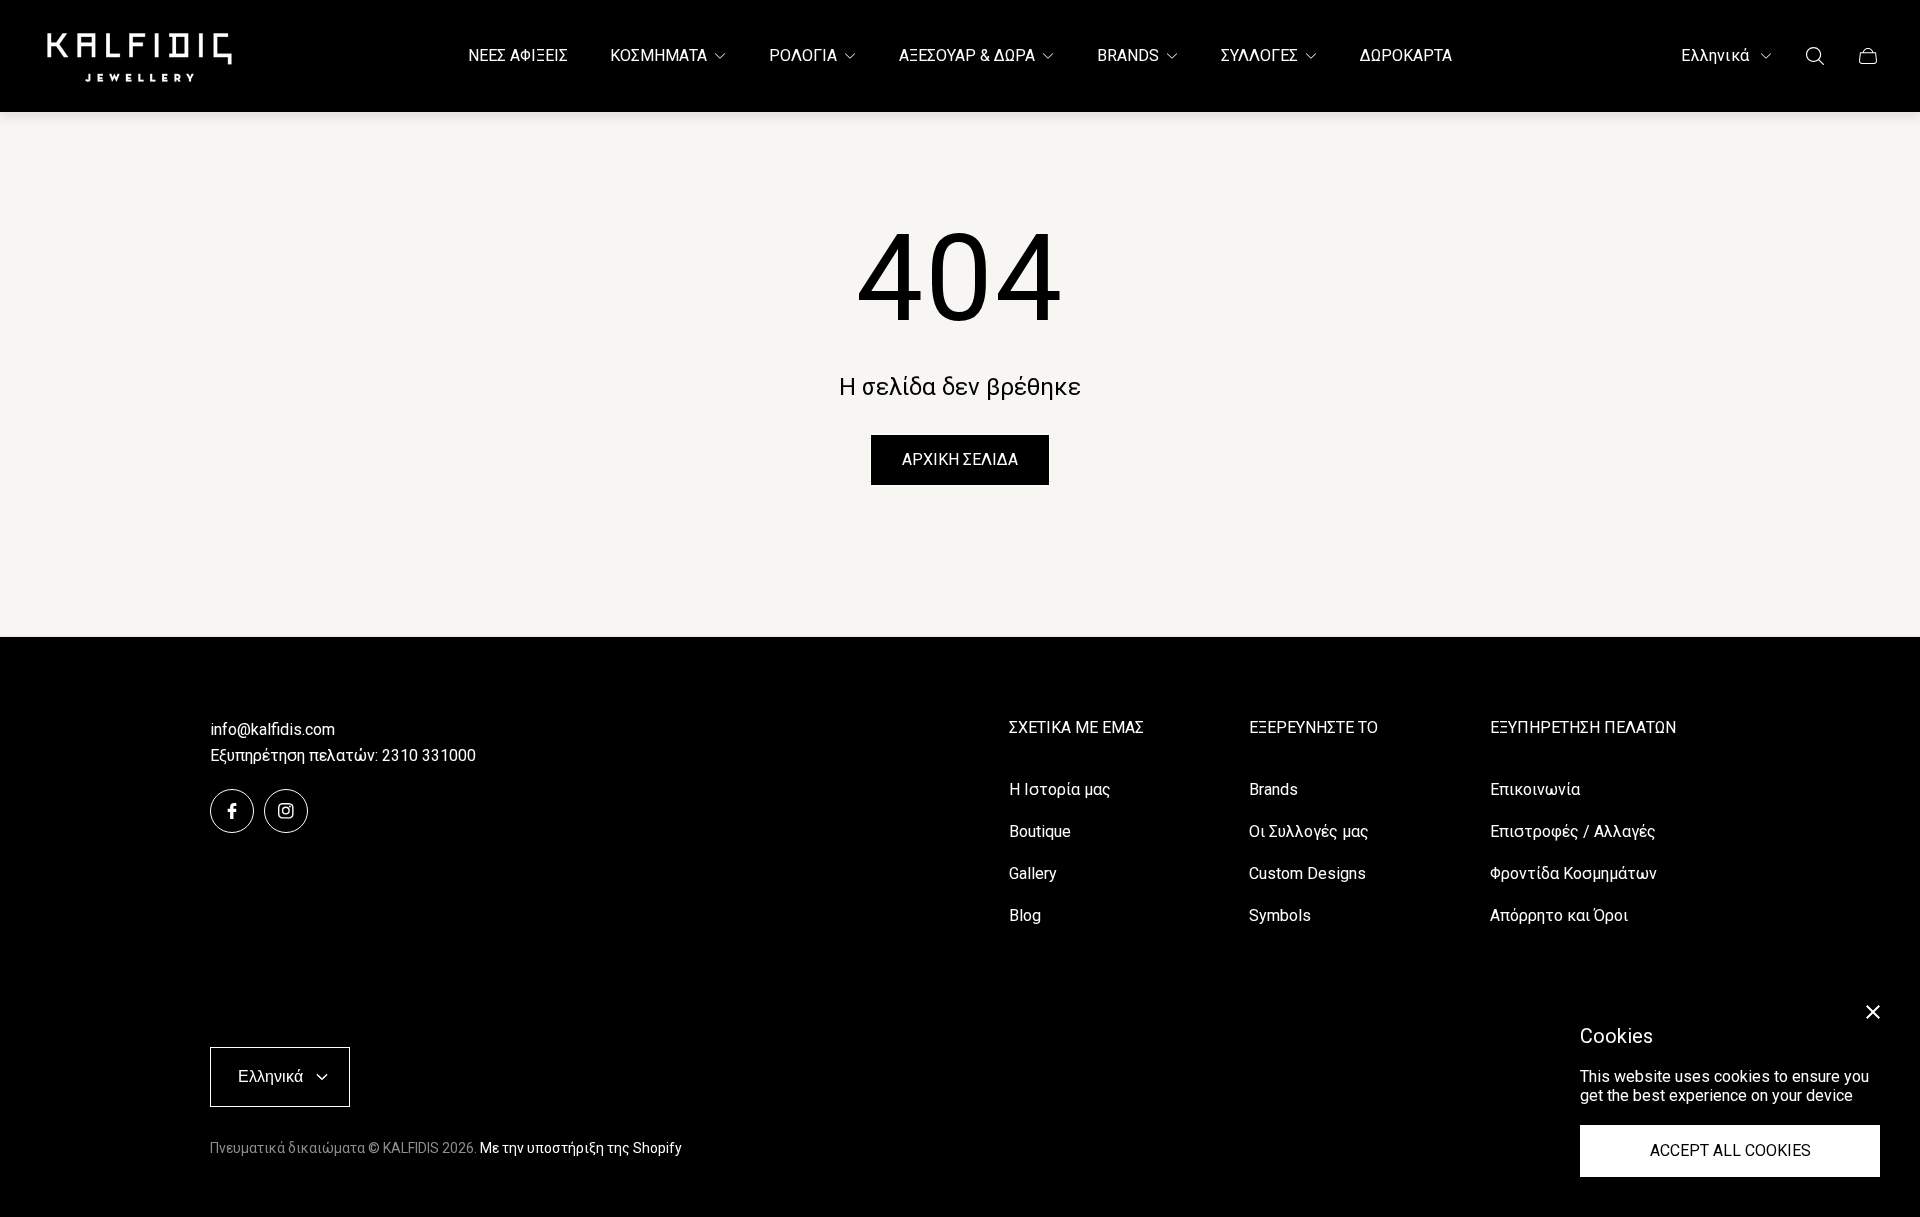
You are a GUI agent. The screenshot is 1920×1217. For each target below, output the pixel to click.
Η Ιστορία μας (1060, 789)
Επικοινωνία (1535, 789)
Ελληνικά (1715, 55)
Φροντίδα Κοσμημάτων (1573, 873)
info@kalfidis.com (272, 729)
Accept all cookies (1730, 1150)
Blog (1025, 915)
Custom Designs (1307, 873)
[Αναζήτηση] (1815, 56)
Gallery (1033, 873)
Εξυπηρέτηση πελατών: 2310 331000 (343, 755)
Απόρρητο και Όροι (1559, 915)
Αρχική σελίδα (960, 459)
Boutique (1040, 831)
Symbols (1280, 915)
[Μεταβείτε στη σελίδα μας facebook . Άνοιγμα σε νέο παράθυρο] (232, 811)
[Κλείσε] (1873, 1012)
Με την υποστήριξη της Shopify (581, 1148)
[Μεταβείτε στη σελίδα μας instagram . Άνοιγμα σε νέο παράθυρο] (286, 811)
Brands (1273, 789)
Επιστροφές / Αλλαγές (1573, 831)
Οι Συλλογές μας (1309, 831)
